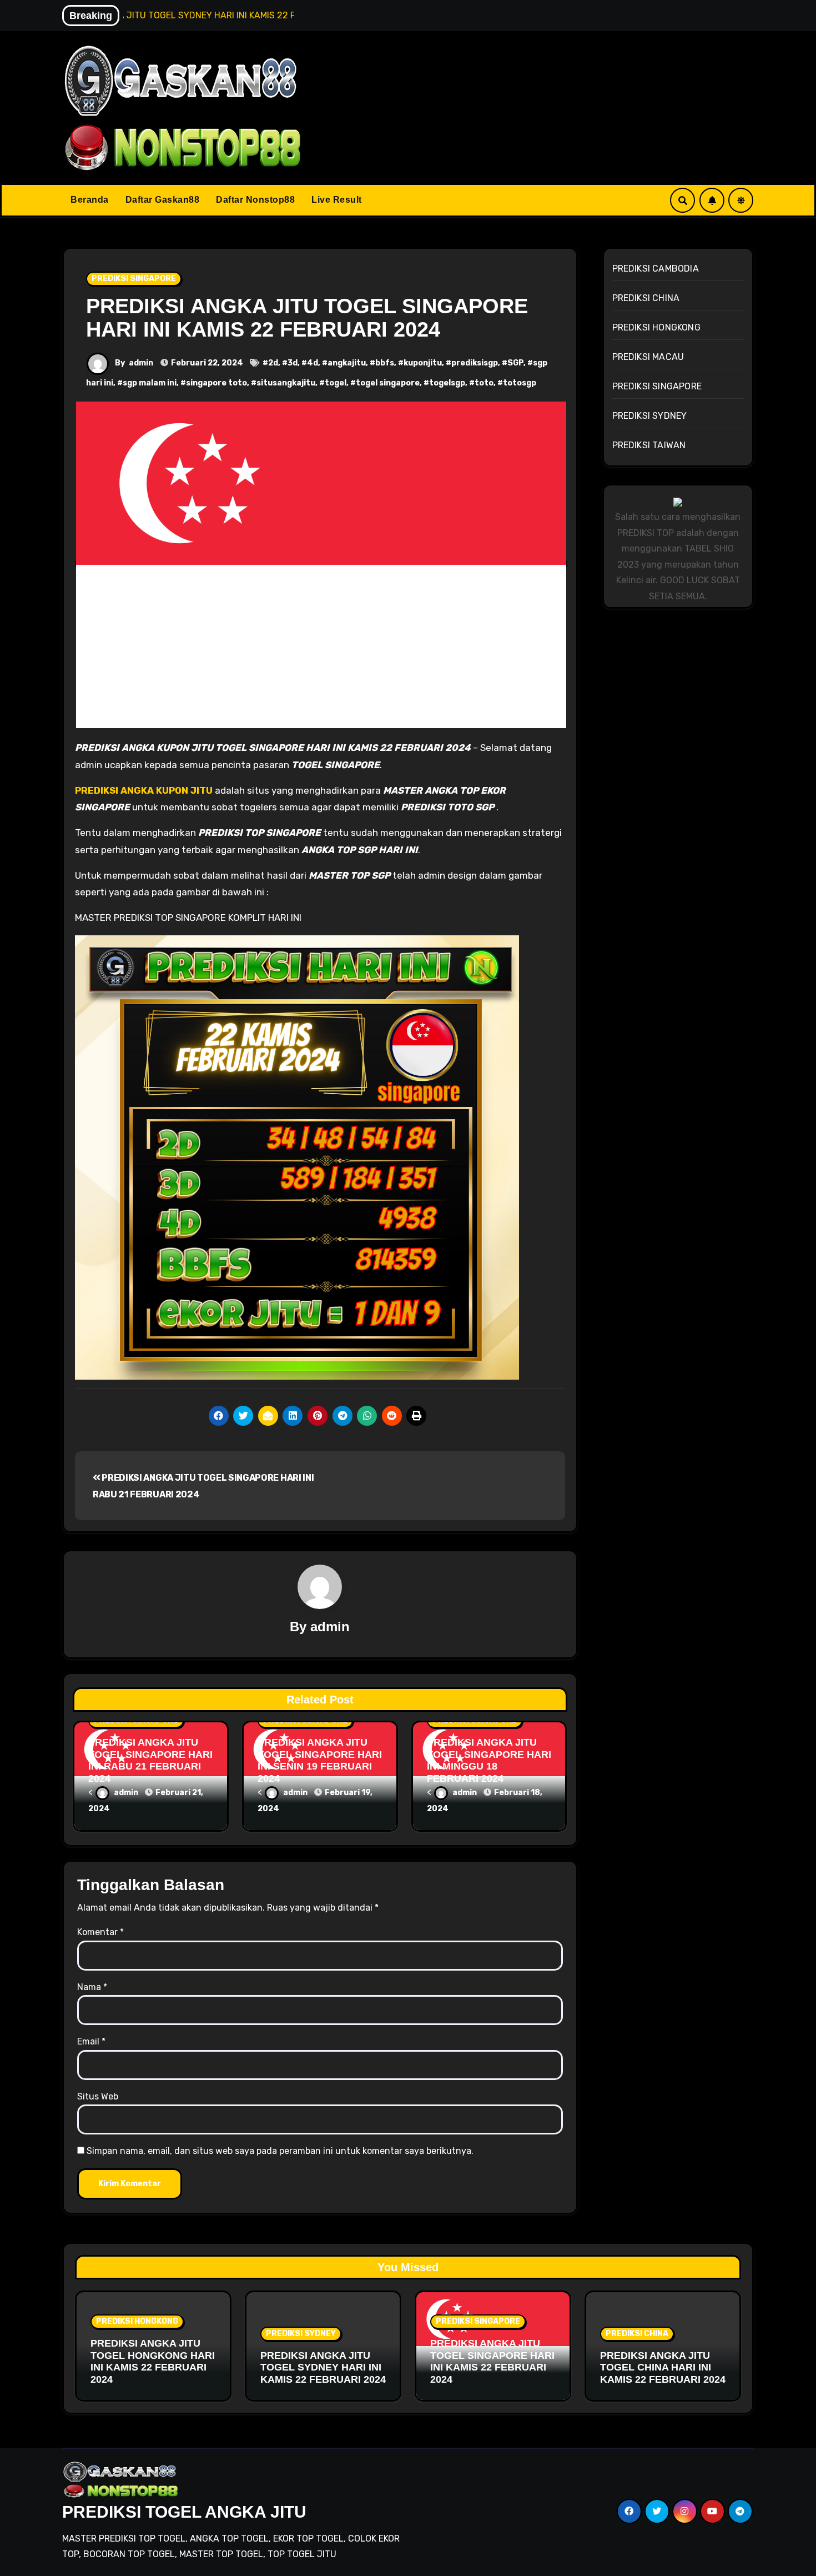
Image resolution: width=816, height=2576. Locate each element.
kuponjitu (423, 363)
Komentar (100, 1932)
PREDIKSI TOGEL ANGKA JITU (184, 2512)
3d (293, 363)
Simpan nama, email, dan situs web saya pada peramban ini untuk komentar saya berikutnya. (280, 2151)
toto (484, 383)
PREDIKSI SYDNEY (650, 416)
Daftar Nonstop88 (255, 200)
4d (313, 363)
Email (91, 2041)
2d (273, 363)
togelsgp (447, 383)
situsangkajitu (286, 383)
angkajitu (347, 363)
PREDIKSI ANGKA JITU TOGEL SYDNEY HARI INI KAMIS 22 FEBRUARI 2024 (323, 2367)
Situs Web (98, 2096)
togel (336, 383)
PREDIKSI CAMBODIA (656, 269)
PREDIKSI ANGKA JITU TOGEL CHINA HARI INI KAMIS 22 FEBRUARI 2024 (663, 2367)
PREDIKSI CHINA (646, 298)
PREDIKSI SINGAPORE (134, 279)
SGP (515, 363)
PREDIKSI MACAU (648, 357)
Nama (92, 1987)
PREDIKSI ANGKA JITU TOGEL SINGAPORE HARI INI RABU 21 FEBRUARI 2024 (150, 1760)
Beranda (90, 200)
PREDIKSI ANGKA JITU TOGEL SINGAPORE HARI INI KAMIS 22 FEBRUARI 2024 (307, 318)
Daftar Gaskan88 (163, 200)
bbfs (385, 363)
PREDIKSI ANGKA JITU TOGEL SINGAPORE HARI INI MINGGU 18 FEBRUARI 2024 (489, 1760)
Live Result (337, 200)
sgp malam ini (150, 383)
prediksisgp (475, 363)
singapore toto (216, 383)
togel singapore (388, 383)
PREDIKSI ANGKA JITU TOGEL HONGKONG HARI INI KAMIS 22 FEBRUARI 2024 (153, 2361)
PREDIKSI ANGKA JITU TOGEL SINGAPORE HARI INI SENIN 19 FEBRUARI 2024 (320, 1760)
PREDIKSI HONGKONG (656, 327)
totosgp (520, 383)
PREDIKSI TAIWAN (649, 445)
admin (141, 363)
